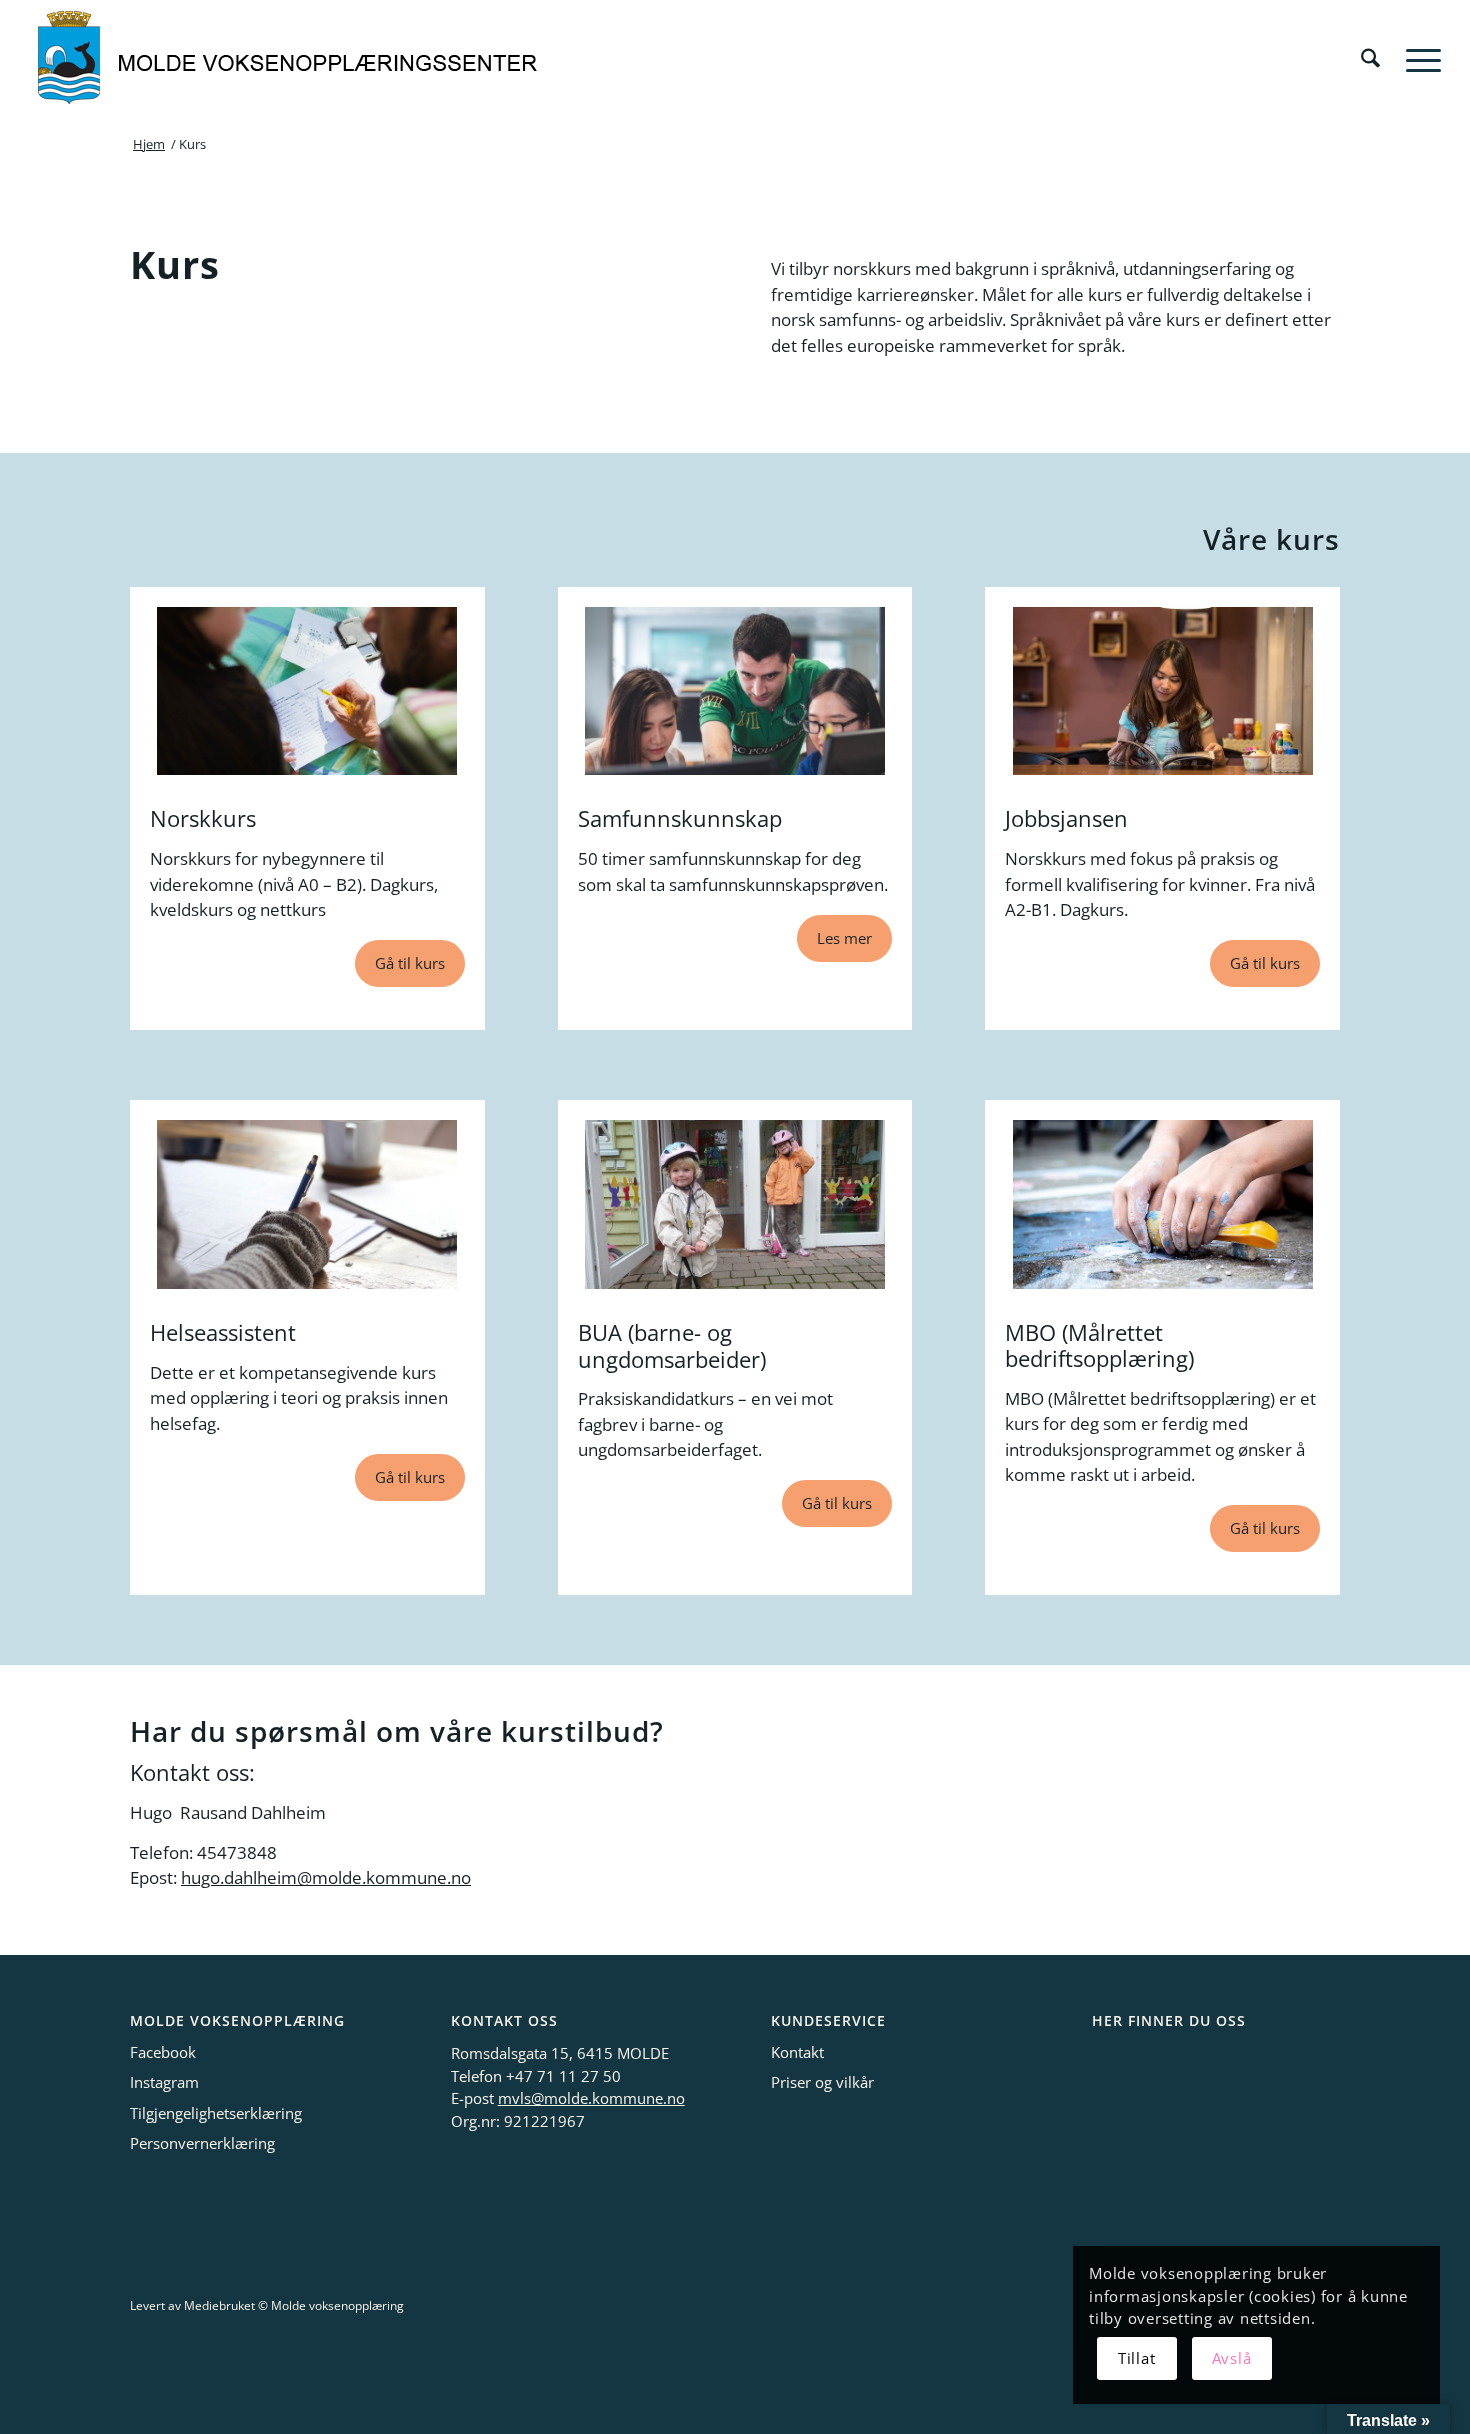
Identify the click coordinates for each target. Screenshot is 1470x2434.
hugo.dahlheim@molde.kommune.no (326, 1877)
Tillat (1137, 2358)
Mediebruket (219, 2305)
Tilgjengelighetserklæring (216, 2113)
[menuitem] (1370, 59)
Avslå (1232, 2358)
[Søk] (1370, 59)
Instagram (164, 2082)
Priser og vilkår (822, 2082)
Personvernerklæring (202, 2143)
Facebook (163, 2052)
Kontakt (797, 2052)
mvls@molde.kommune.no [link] (591, 2098)
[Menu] (1417, 59)
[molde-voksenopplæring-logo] (289, 59)
